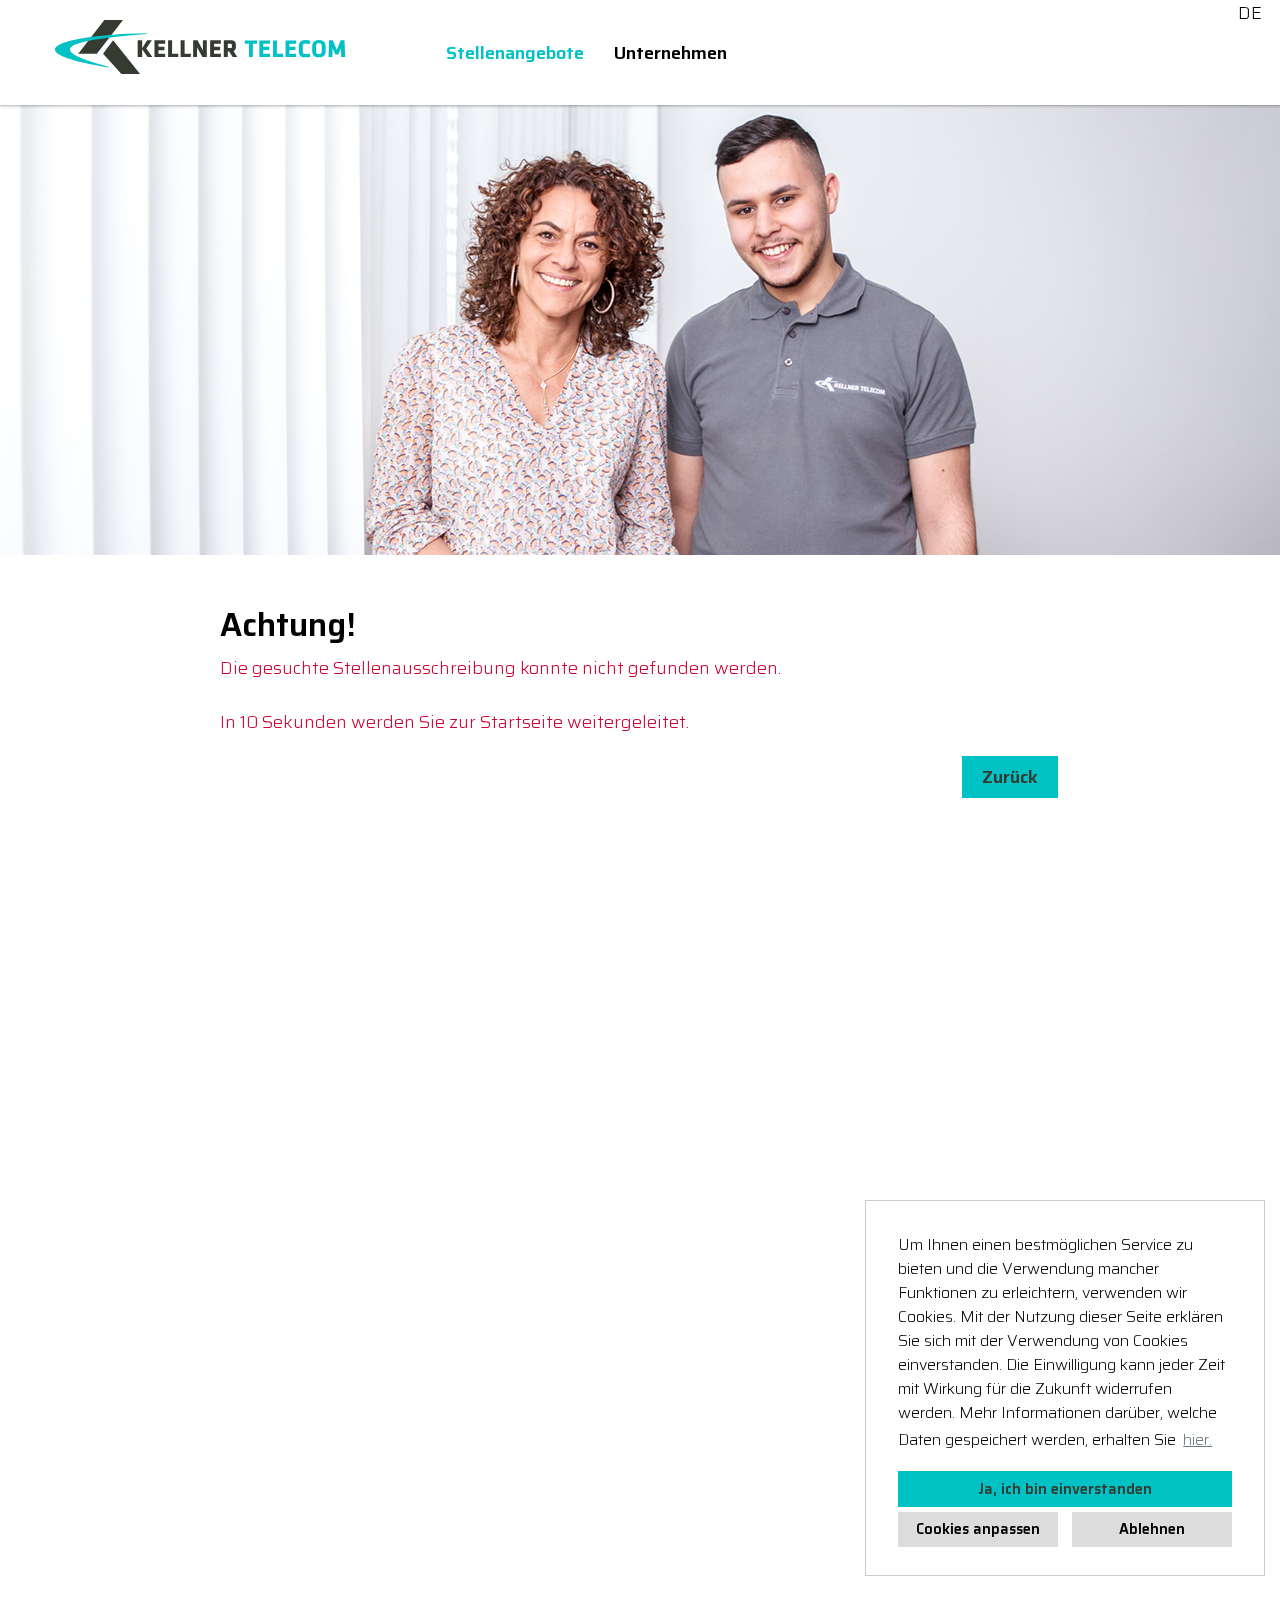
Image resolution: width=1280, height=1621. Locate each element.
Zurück (1010, 777)
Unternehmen (670, 53)
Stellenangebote (515, 53)
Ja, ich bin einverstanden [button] (1065, 1489)
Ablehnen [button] (1152, 1529)
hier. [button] (1197, 1439)
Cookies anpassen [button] (978, 1529)
